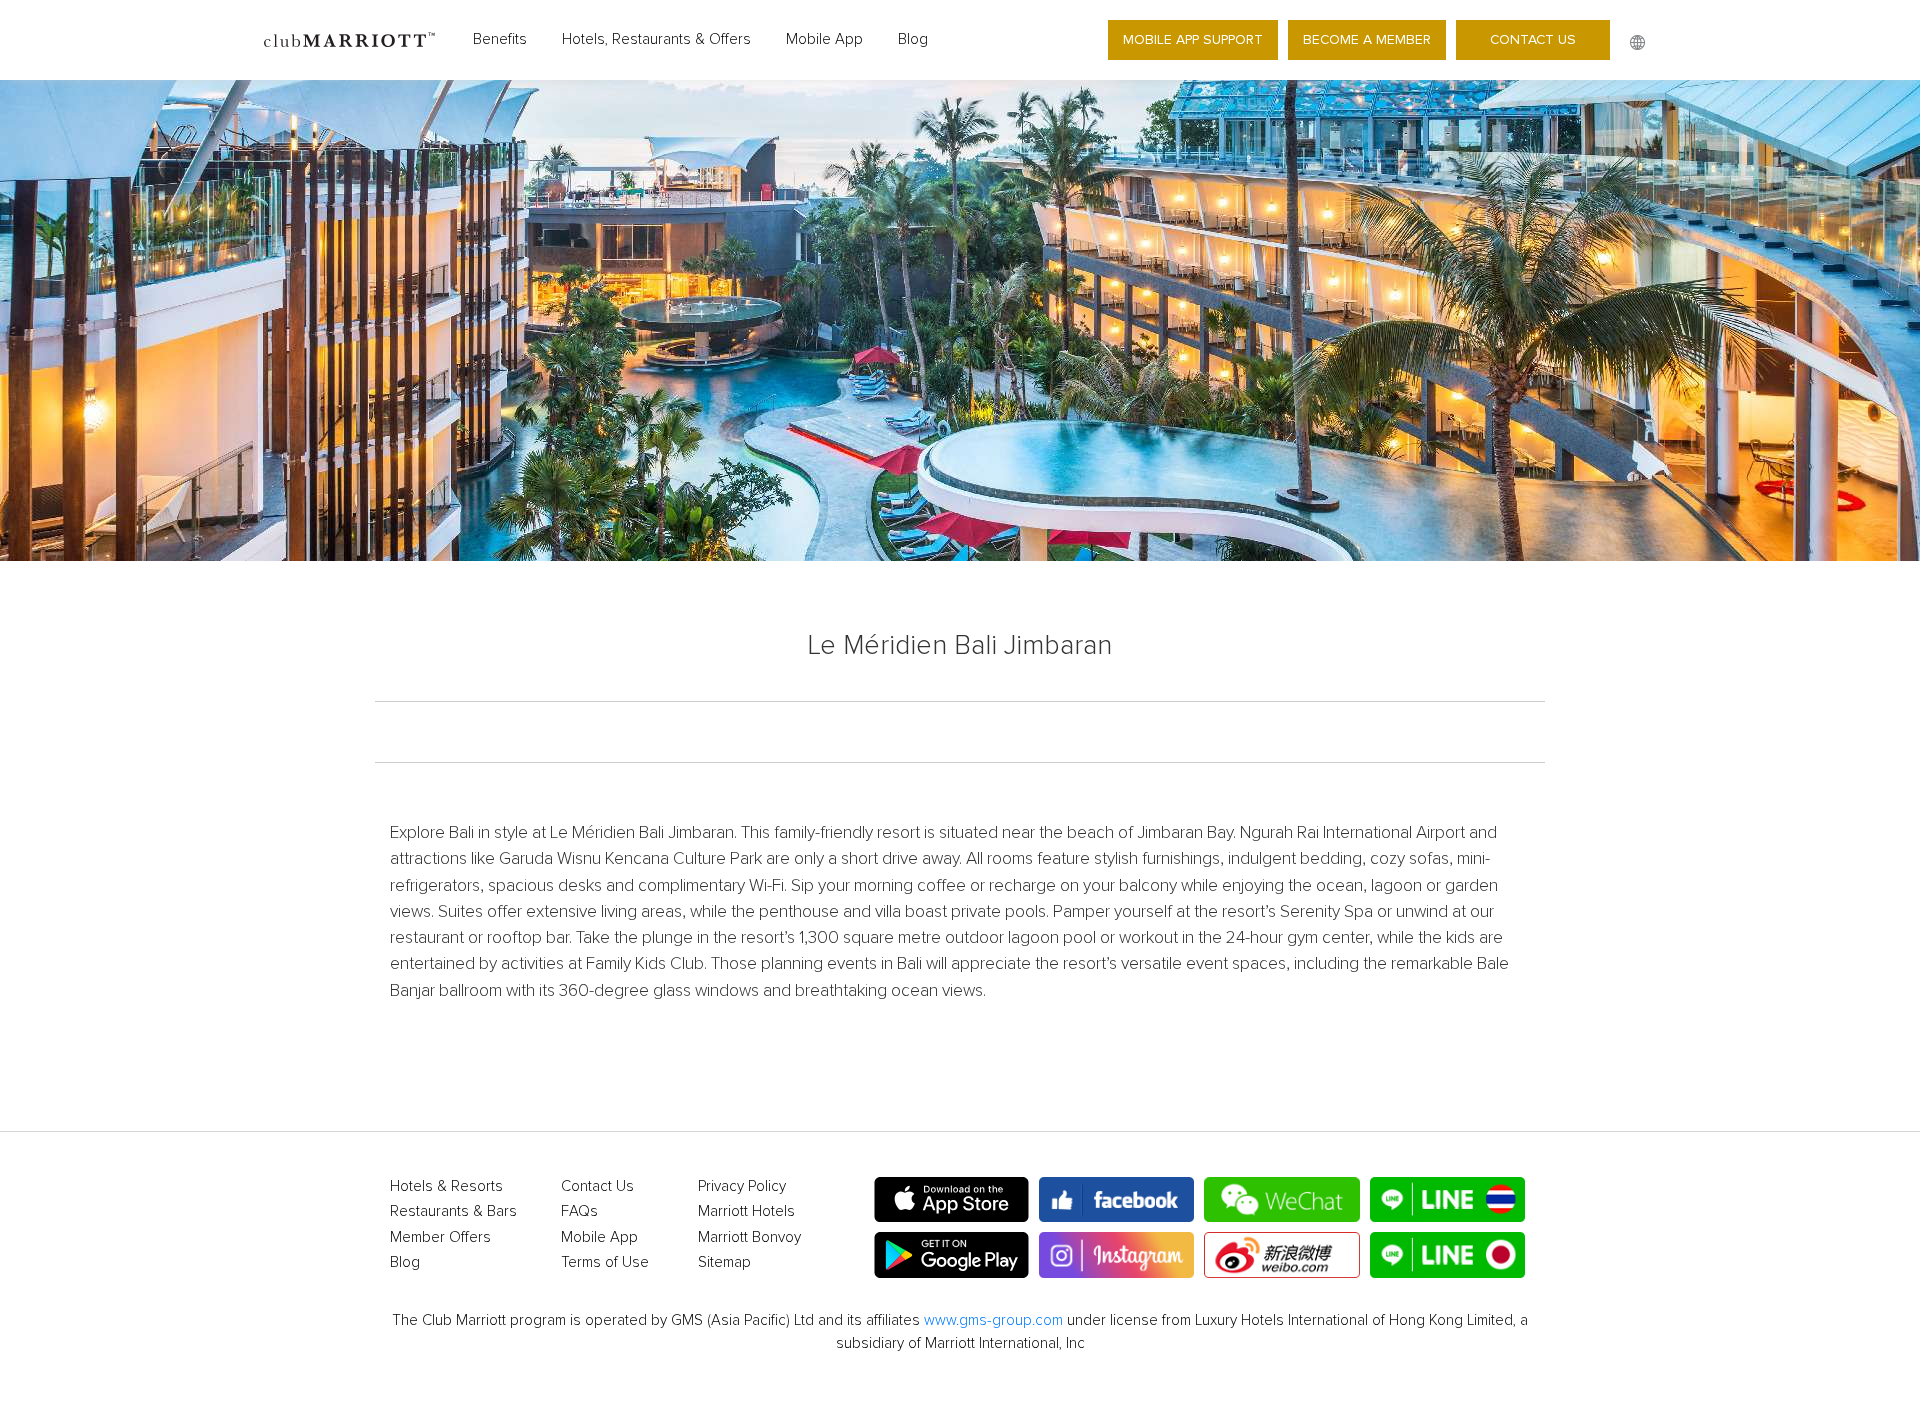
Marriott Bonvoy (749, 1237)
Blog (913, 39)
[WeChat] (1281, 1200)
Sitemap (724, 1262)
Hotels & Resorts (446, 1186)
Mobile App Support (1193, 39)
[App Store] (951, 1200)
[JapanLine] (1447, 1255)
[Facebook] (1116, 1200)
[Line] (1447, 1200)
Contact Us (1533, 39)
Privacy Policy (742, 1186)
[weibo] (1281, 1255)
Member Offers (440, 1237)
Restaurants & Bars (453, 1211)
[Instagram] (1116, 1255)
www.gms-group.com (993, 1320)
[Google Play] (951, 1255)
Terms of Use (605, 1262)
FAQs (579, 1211)
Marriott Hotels (746, 1211)
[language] (1637, 42)
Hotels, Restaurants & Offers (656, 39)
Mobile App (824, 39)
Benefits (500, 39)
